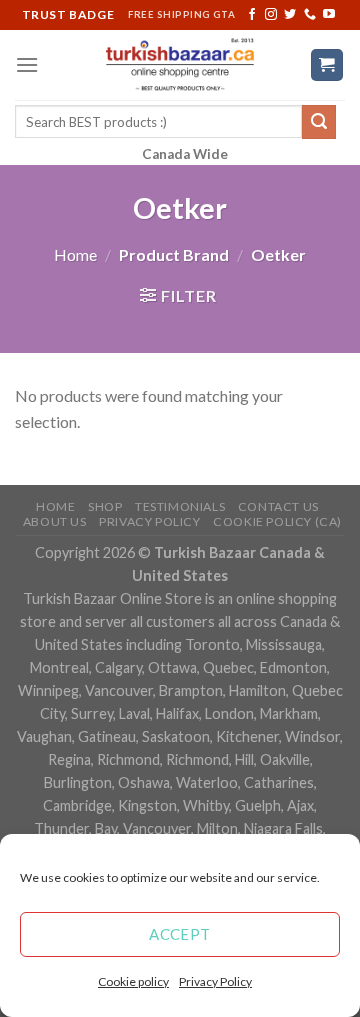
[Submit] (319, 122)
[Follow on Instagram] (271, 15)
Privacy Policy (215, 981)
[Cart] (327, 65)
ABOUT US (55, 521)
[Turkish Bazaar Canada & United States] (180, 65)
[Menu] (27, 64)
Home (75, 254)
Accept (180, 934)
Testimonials (180, 506)
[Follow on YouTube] (329, 15)
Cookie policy (133, 981)
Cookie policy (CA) (277, 521)
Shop (105, 506)
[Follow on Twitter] (290, 15)
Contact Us (278, 506)
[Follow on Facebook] (252, 15)
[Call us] (310, 15)
